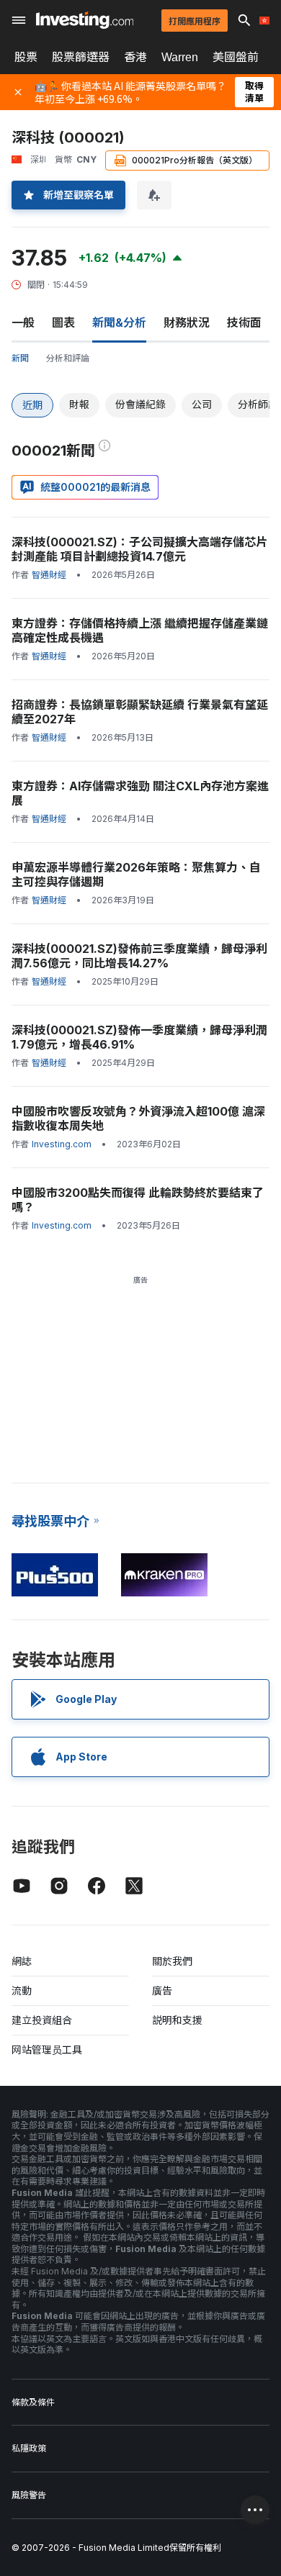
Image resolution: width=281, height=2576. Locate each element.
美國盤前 (236, 57)
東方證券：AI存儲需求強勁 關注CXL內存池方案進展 (140, 793)
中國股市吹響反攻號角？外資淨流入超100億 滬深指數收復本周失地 (138, 1118)
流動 (22, 1990)
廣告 (162, 1990)
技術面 (244, 322)
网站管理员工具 (47, 2049)
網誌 (22, 1961)
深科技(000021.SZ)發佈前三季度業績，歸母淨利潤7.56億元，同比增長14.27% (139, 956)
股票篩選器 (81, 57)
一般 (23, 322)
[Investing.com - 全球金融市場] (85, 20)
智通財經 (49, 575)
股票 (26, 57)
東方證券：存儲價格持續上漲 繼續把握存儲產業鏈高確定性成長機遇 (140, 631)
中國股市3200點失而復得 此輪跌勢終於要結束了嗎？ (138, 1200)
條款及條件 (33, 2402)
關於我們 (172, 1961)
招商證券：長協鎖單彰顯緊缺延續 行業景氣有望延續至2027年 (140, 712)
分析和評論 (68, 358)
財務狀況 (187, 322)
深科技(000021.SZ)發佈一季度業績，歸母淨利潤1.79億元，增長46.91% (139, 1037)
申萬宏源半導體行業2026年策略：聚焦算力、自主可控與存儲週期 (136, 875)
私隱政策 (29, 2448)
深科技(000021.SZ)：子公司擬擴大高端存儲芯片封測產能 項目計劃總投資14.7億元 (139, 549)
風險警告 (29, 2495)
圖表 (63, 322)
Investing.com (62, 1144)
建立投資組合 (42, 2020)
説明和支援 (177, 2020)
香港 (135, 57)
